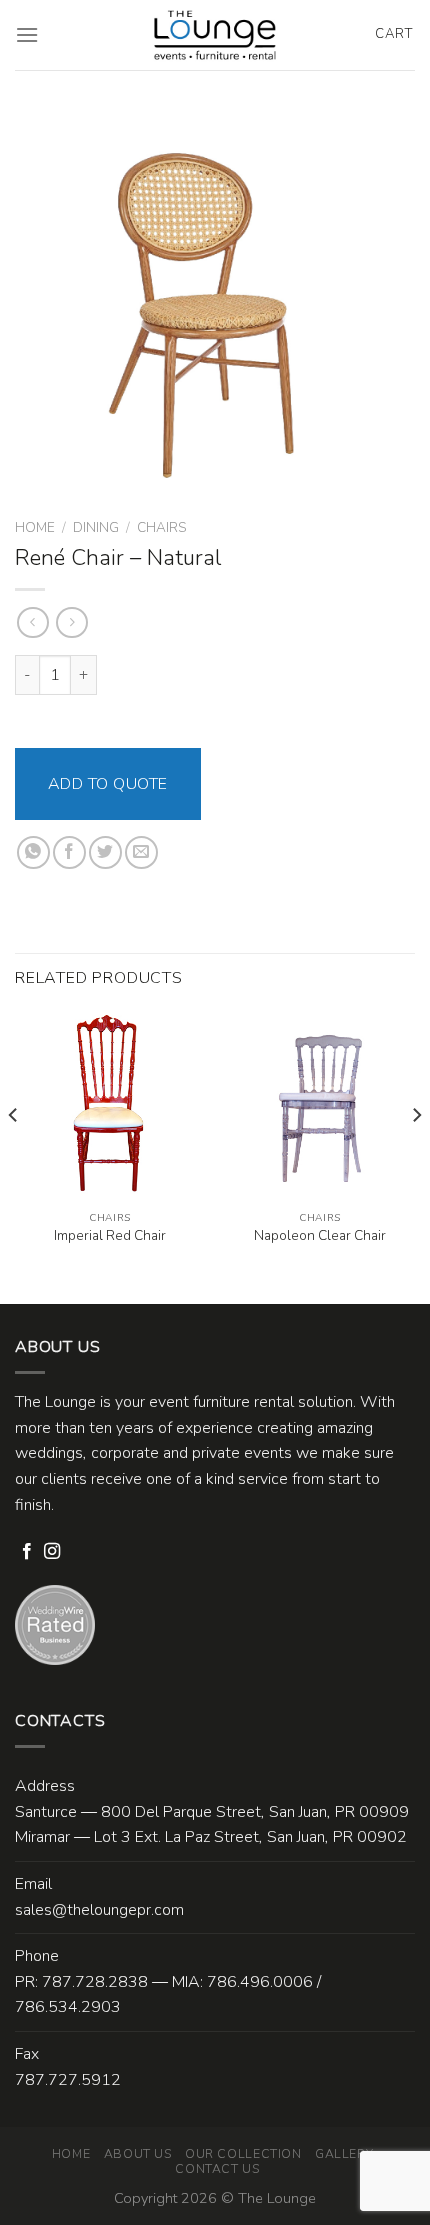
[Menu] (27, 34)
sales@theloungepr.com (99, 1910)
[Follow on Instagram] (52, 1552)
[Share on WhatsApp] (33, 852)
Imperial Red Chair (110, 1236)
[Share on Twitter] (105, 852)
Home (35, 527)
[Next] (416, 1155)
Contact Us (217, 2169)
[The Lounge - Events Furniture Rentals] (215, 35)
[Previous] (14, 1155)
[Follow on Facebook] (27, 1552)
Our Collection (243, 2154)
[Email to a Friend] (141, 852)
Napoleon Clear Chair (320, 1236)
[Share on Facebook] (69, 852)
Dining (96, 527)
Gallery (344, 2154)
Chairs (161, 527)
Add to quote (108, 784)
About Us (138, 2154)
